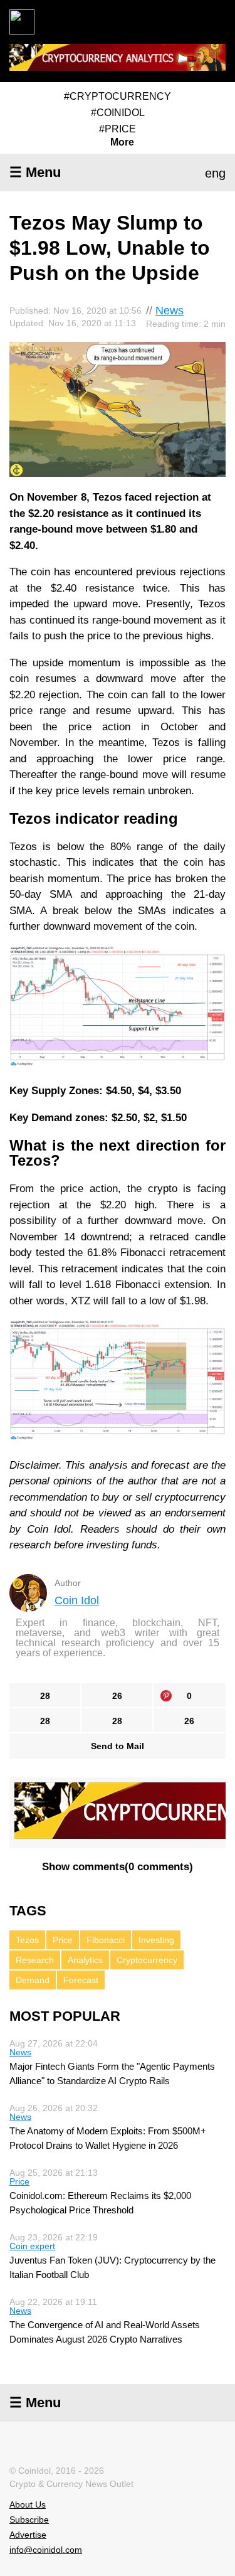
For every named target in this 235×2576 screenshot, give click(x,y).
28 (45, 1696)
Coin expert (32, 2246)
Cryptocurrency (147, 1960)
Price (63, 1940)
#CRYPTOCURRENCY (118, 96)
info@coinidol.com (46, 2550)
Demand (33, 1980)
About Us (28, 2504)
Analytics (85, 1960)
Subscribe (29, 2520)
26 (117, 1696)
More (122, 142)
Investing (156, 1940)
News (170, 311)
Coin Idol (77, 1600)
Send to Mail (118, 1746)
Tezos (27, 1940)
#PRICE (118, 129)
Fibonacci (106, 1940)
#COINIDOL (118, 113)
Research (35, 1960)
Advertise (28, 2535)
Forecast (81, 1980)
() (118, 1867)
